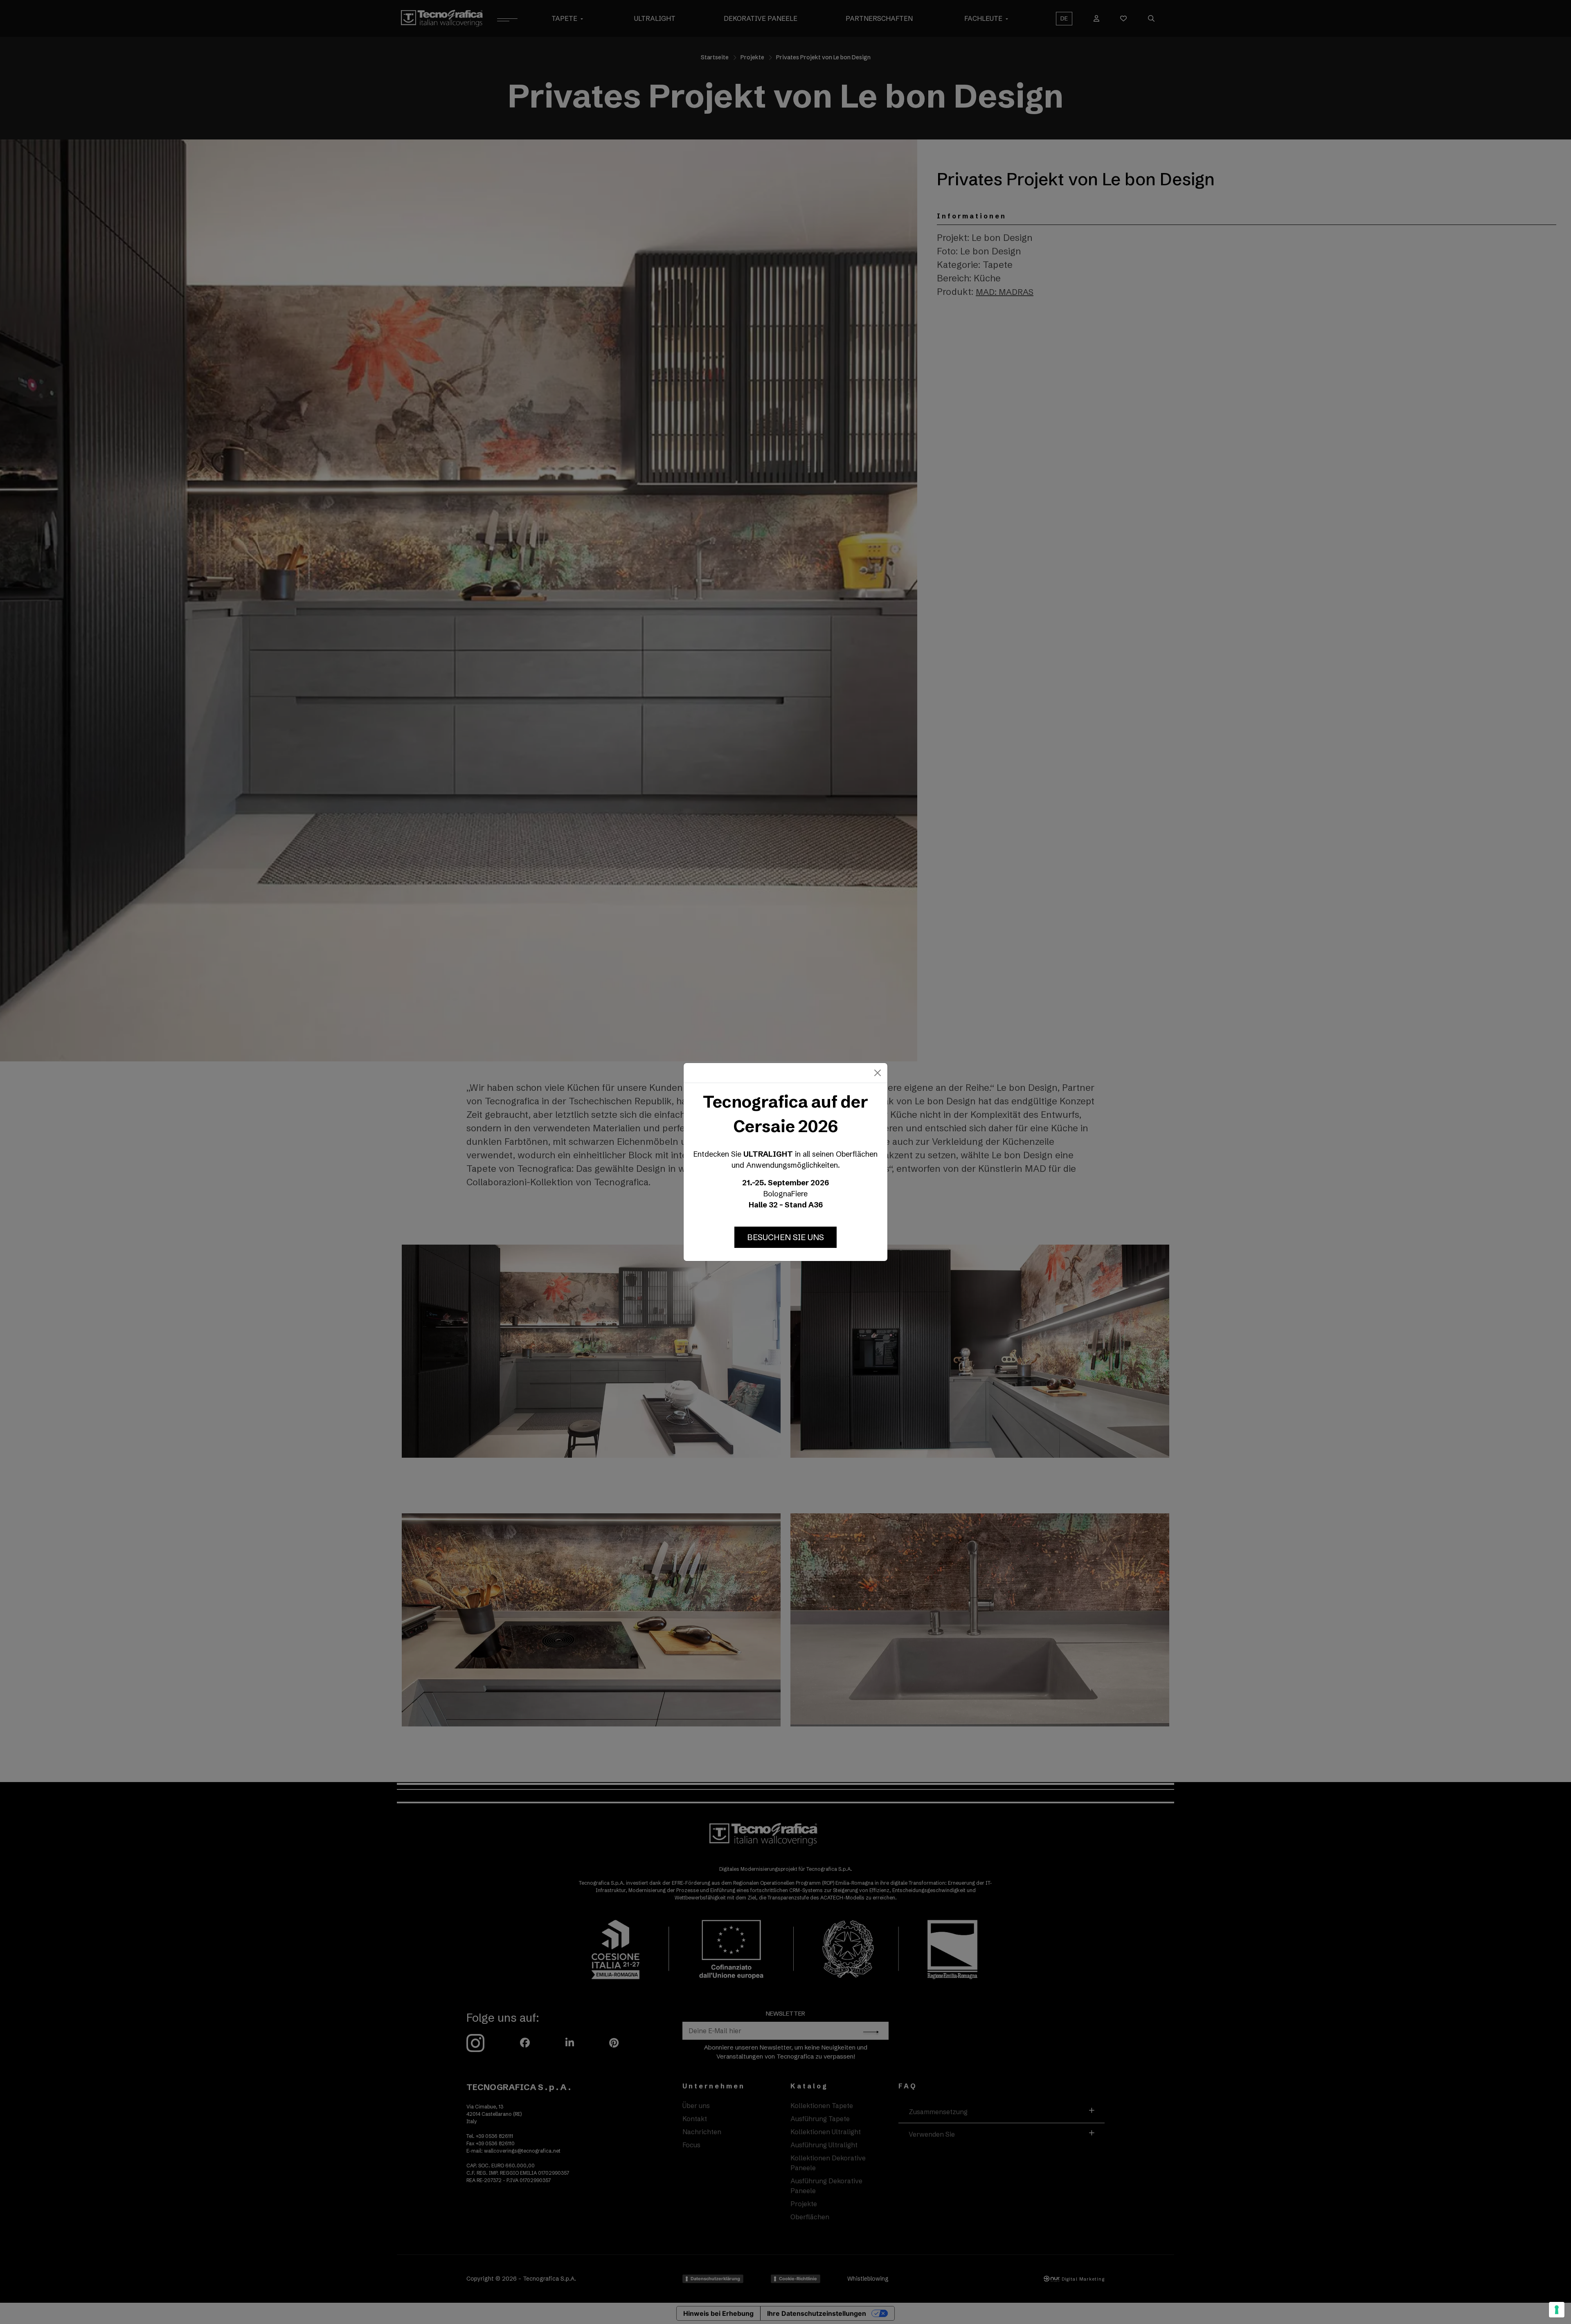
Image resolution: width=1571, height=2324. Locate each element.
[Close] (878, 1073)
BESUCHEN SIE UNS (785, 1237)
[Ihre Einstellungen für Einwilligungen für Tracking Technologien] (1557, 2310)
